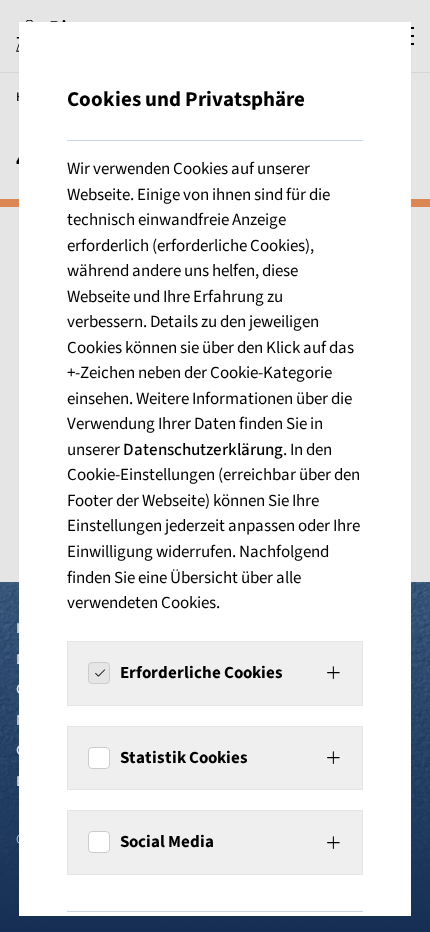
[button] (215, 673)
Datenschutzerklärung (203, 450)
